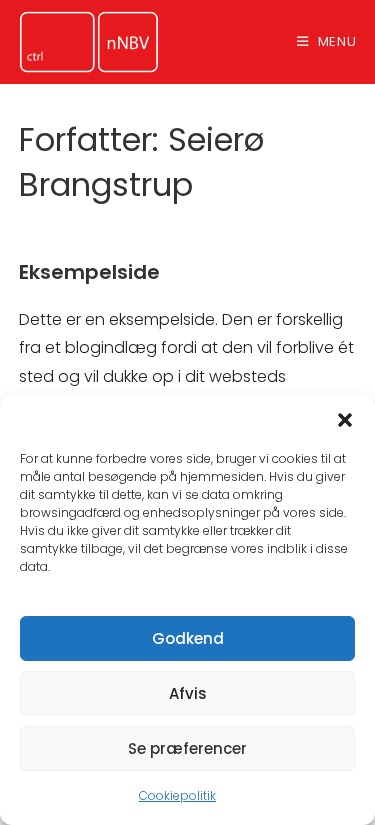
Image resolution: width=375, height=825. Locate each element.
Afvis (188, 693)
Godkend (188, 638)
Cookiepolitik (177, 795)
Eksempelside (89, 272)
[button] (345, 420)
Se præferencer (187, 748)
